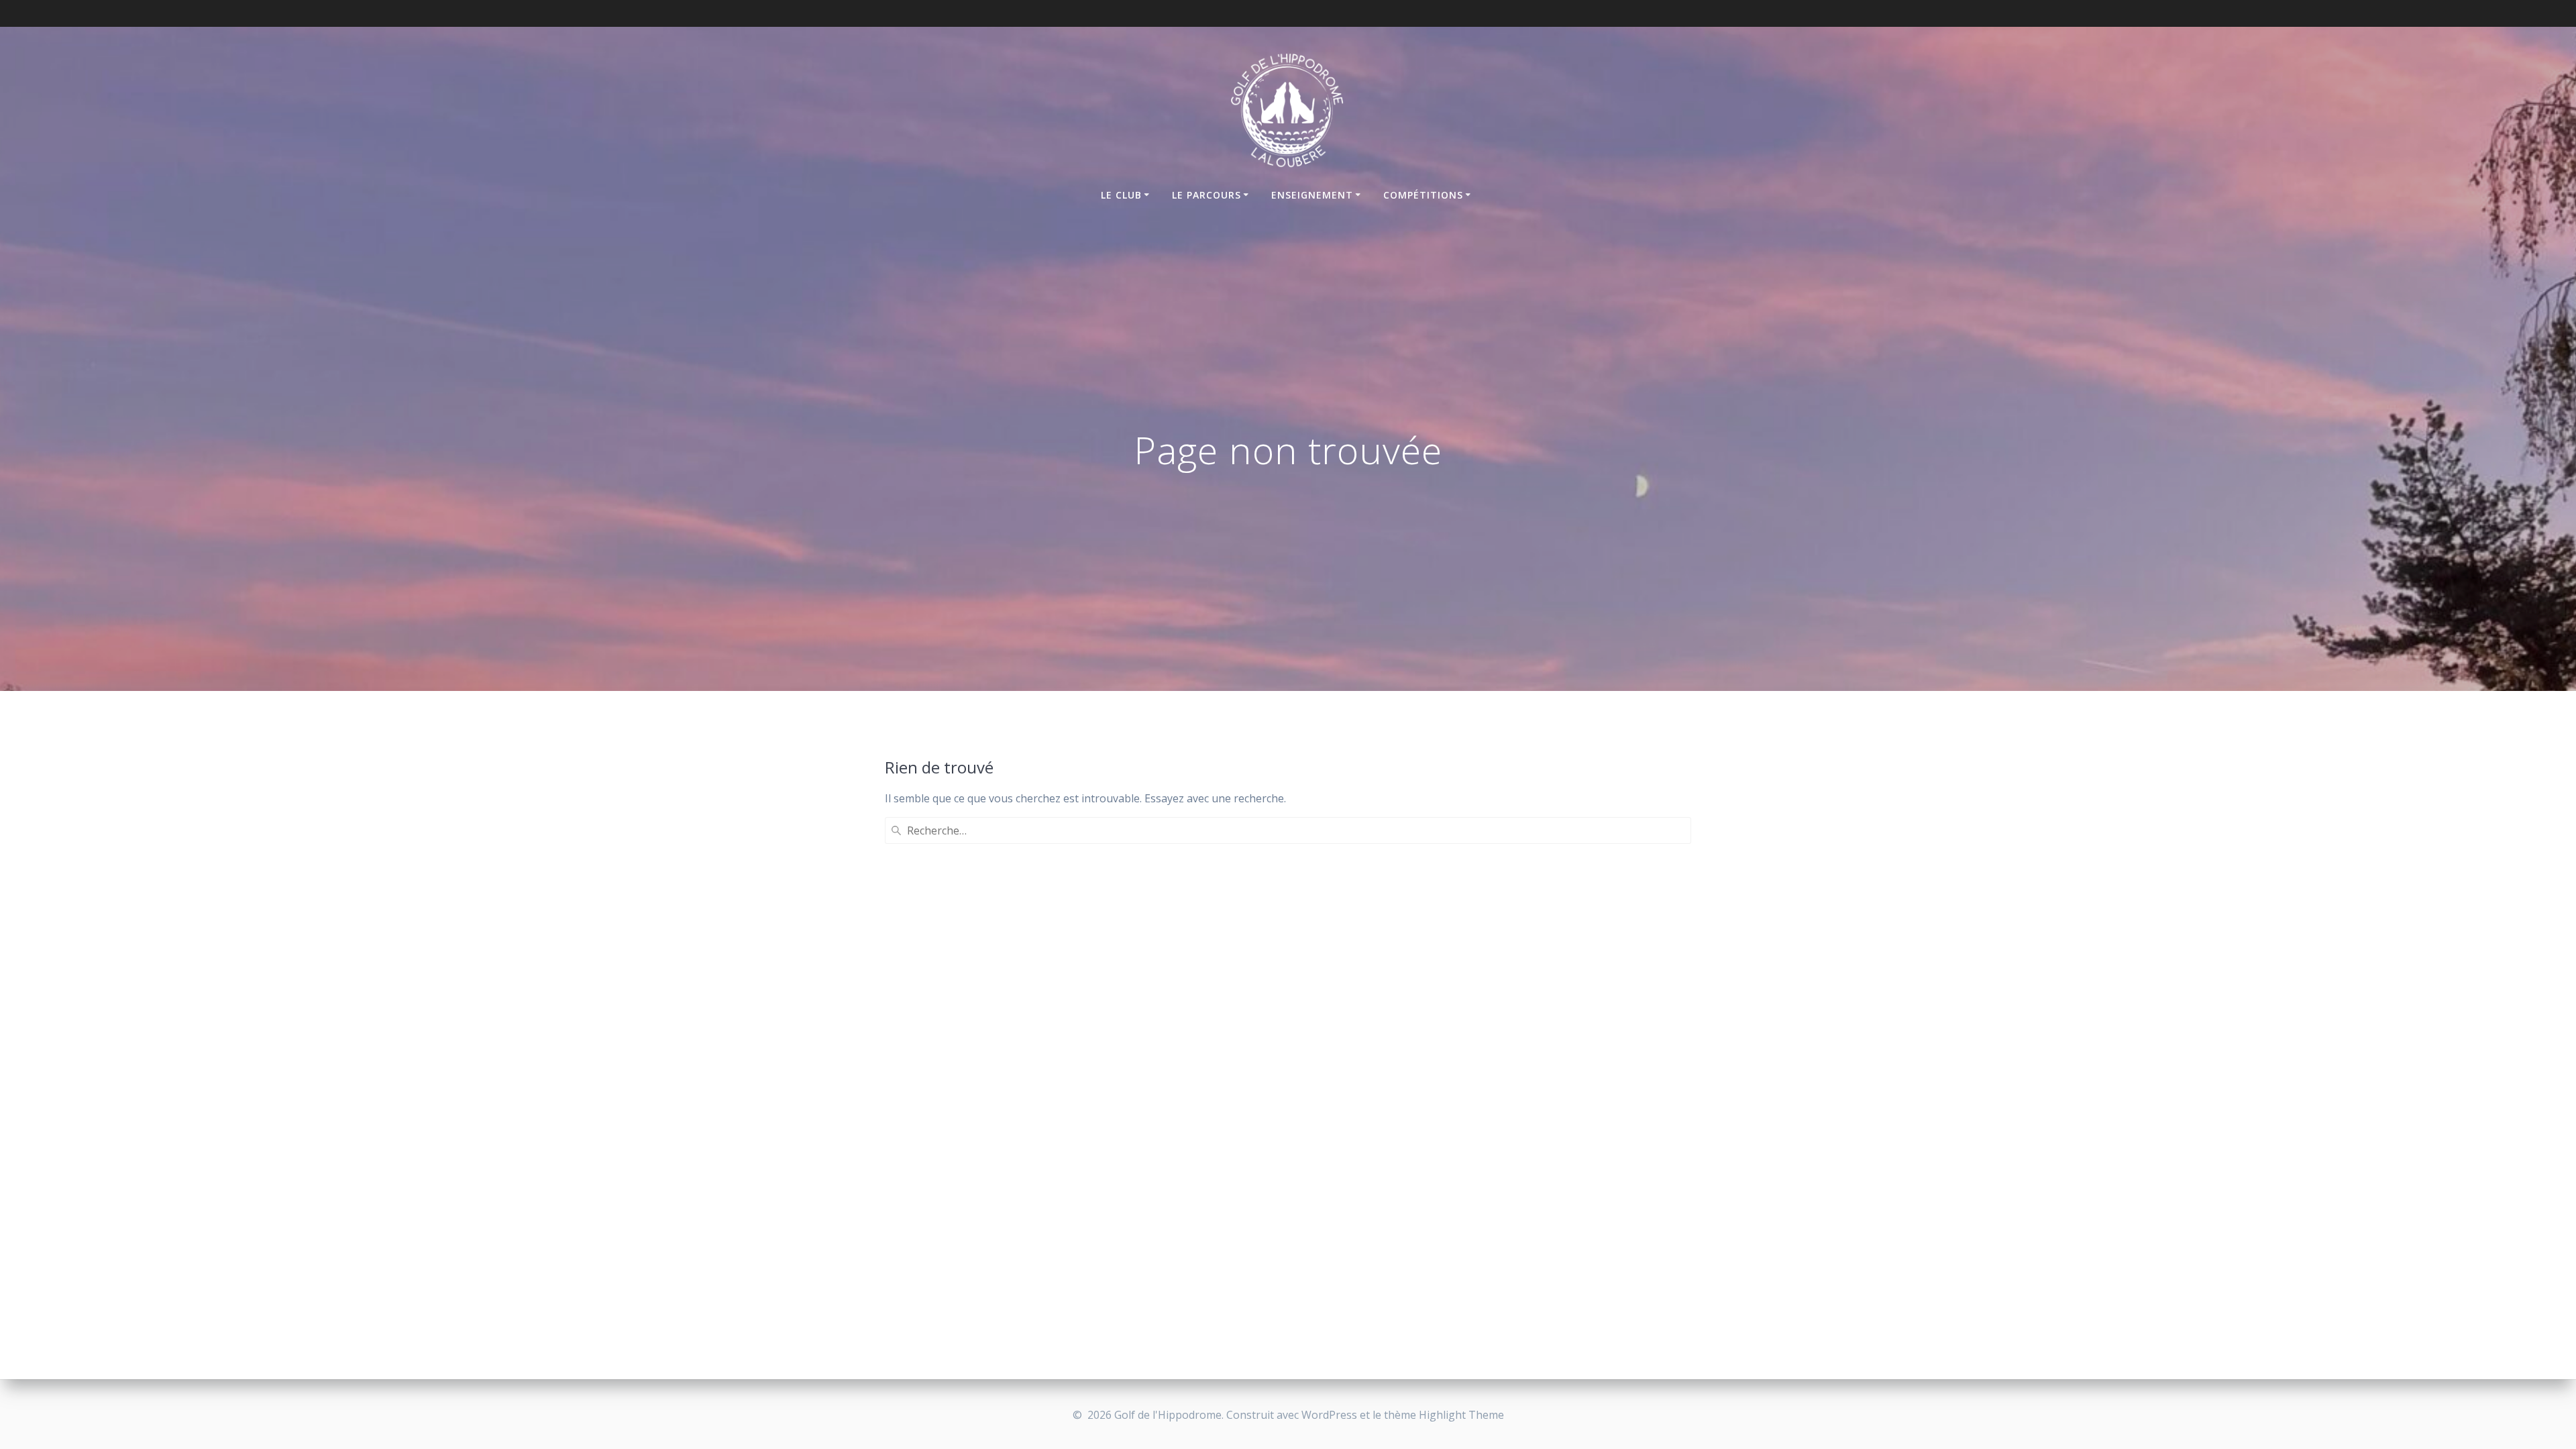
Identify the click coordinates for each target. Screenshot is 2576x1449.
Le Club (1121, 195)
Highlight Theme (1461, 1415)
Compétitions (1423, 195)
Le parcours (1206, 195)
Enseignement (1312, 195)
